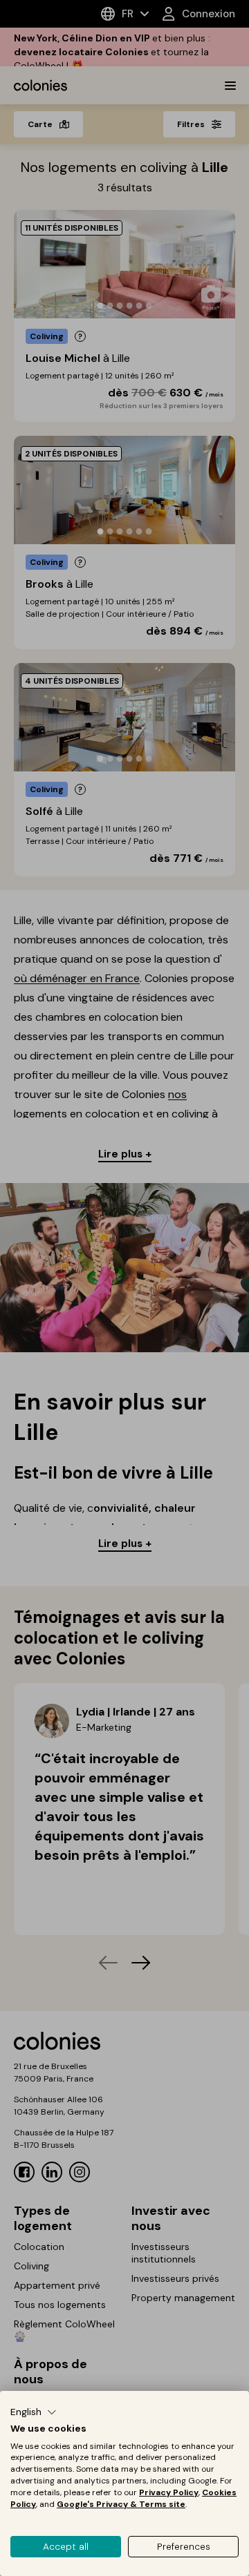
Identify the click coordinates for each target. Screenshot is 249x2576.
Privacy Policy (169, 2492)
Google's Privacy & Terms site (121, 2504)
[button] (34, 2412)
